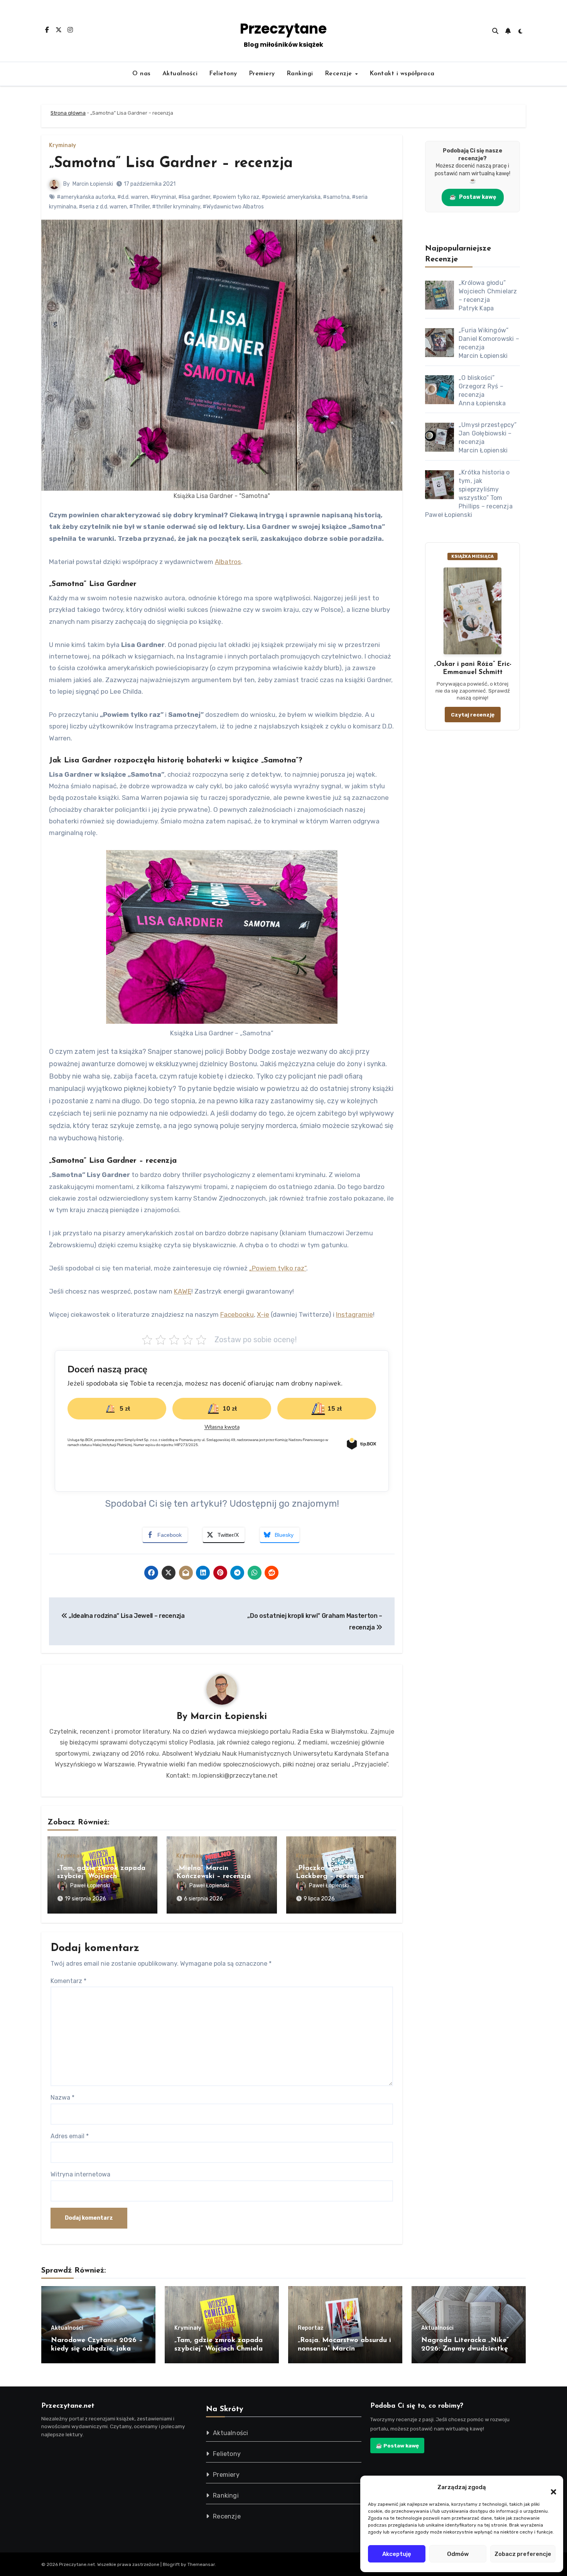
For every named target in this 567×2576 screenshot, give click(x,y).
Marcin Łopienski (93, 184)
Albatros (228, 562)
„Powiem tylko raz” (278, 1268)
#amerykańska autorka (86, 197)
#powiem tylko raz (236, 197)
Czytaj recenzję (473, 715)
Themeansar (201, 2564)
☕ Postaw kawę (397, 2446)
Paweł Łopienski (90, 1886)
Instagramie (354, 1314)
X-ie (263, 1314)
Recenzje (340, 74)
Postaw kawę (473, 197)
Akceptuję (397, 2554)
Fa (224, 1314)
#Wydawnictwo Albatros (233, 207)
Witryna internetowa (80, 2174)
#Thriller (139, 207)
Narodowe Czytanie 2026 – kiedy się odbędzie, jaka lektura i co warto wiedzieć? (97, 2349)
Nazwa (62, 2098)
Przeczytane (283, 29)
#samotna (336, 197)
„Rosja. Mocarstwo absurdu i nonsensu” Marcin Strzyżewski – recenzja (344, 2349)
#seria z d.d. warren (103, 207)
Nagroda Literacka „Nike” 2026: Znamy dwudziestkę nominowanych (465, 2349)
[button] (550, 2487)
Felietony (223, 74)
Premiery (262, 74)
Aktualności (180, 74)
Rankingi (300, 74)
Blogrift (171, 2564)
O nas (142, 74)
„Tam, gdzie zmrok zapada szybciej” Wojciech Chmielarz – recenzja (101, 1877)
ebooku (242, 1314)
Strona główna (68, 113)
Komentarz (68, 1981)
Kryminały (62, 146)
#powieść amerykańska (291, 197)
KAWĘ (183, 1291)
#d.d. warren (133, 197)
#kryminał (163, 197)
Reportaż (310, 2328)
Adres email (70, 2136)
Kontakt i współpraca (402, 74)
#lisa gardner (194, 197)
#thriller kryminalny (176, 207)
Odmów (458, 2554)
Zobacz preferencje (523, 2554)
